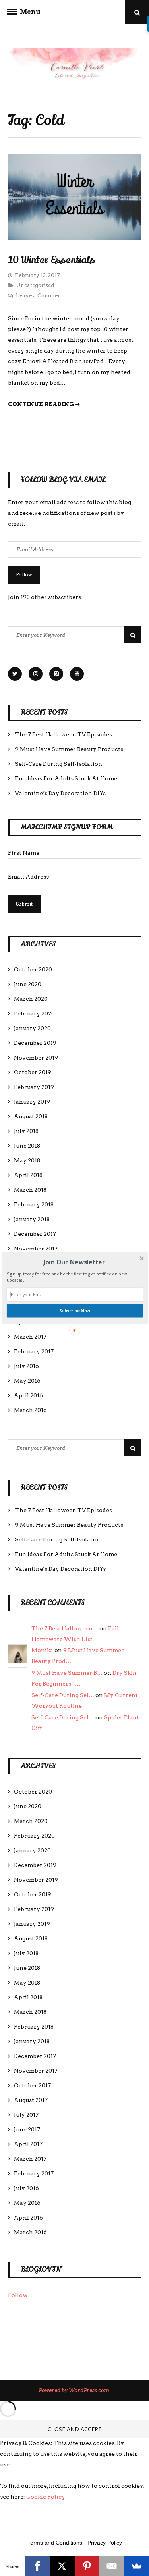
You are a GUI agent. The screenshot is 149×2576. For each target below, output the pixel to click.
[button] (74, 1262)
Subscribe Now (74, 1311)
